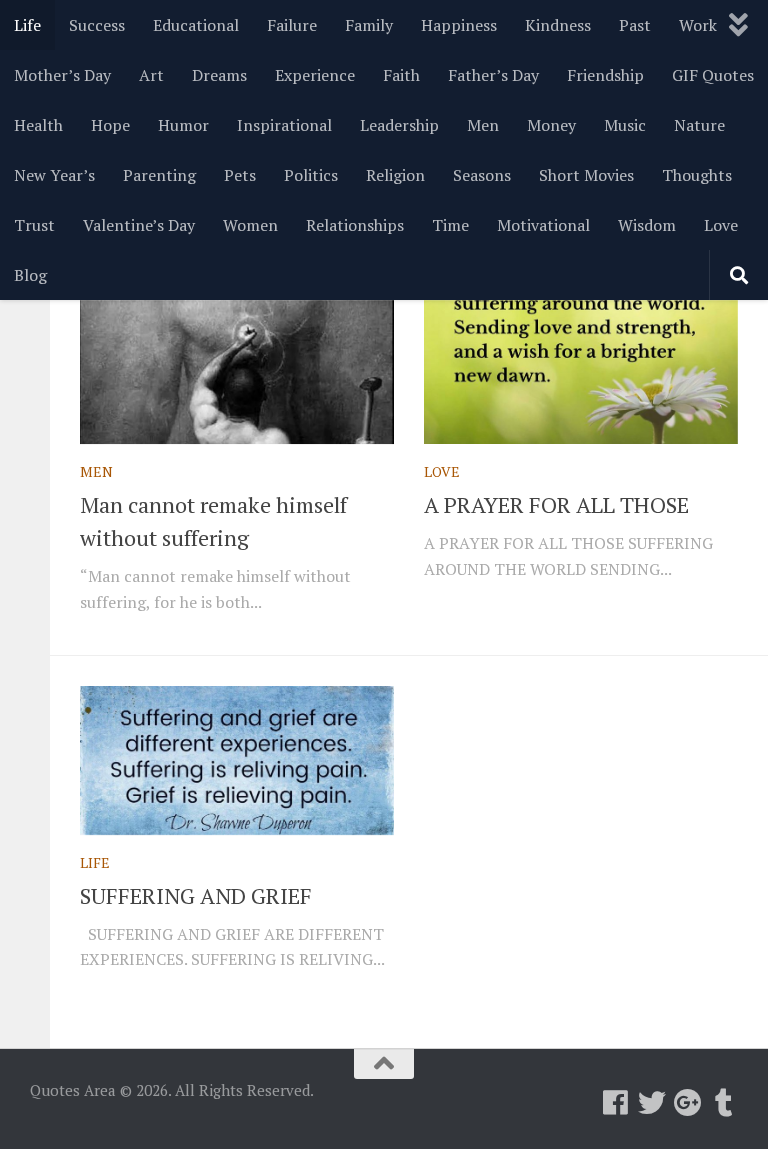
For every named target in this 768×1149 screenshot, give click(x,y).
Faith (401, 75)
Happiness (459, 25)
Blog (30, 275)
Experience (315, 75)
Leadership (399, 125)
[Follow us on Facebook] (616, 1103)
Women (250, 225)
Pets (240, 175)
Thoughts (697, 175)
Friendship (605, 75)
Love (721, 225)
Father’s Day (493, 75)
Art (151, 75)
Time (450, 225)
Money (551, 125)
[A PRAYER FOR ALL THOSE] (581, 370)
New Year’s (54, 175)
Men (483, 125)
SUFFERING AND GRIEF (196, 895)
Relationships (355, 225)
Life (27, 25)
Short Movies (586, 175)
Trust (34, 225)
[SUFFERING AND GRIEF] (237, 760)
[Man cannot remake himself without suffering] (237, 370)
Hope (110, 125)
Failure (292, 25)
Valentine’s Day (139, 225)
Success (97, 25)
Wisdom (647, 225)
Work (698, 25)
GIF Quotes (713, 75)
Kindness (558, 25)
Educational (196, 25)
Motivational (543, 225)
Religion (395, 175)
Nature (699, 125)
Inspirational (284, 125)
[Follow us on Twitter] (652, 1103)
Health (38, 125)
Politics (311, 175)
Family (369, 25)
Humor (183, 125)
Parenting (159, 175)
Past (635, 25)
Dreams (219, 75)
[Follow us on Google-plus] (688, 1103)
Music (625, 125)
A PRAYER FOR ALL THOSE (556, 504)
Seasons (482, 175)
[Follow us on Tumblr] (724, 1103)
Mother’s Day (62, 75)
